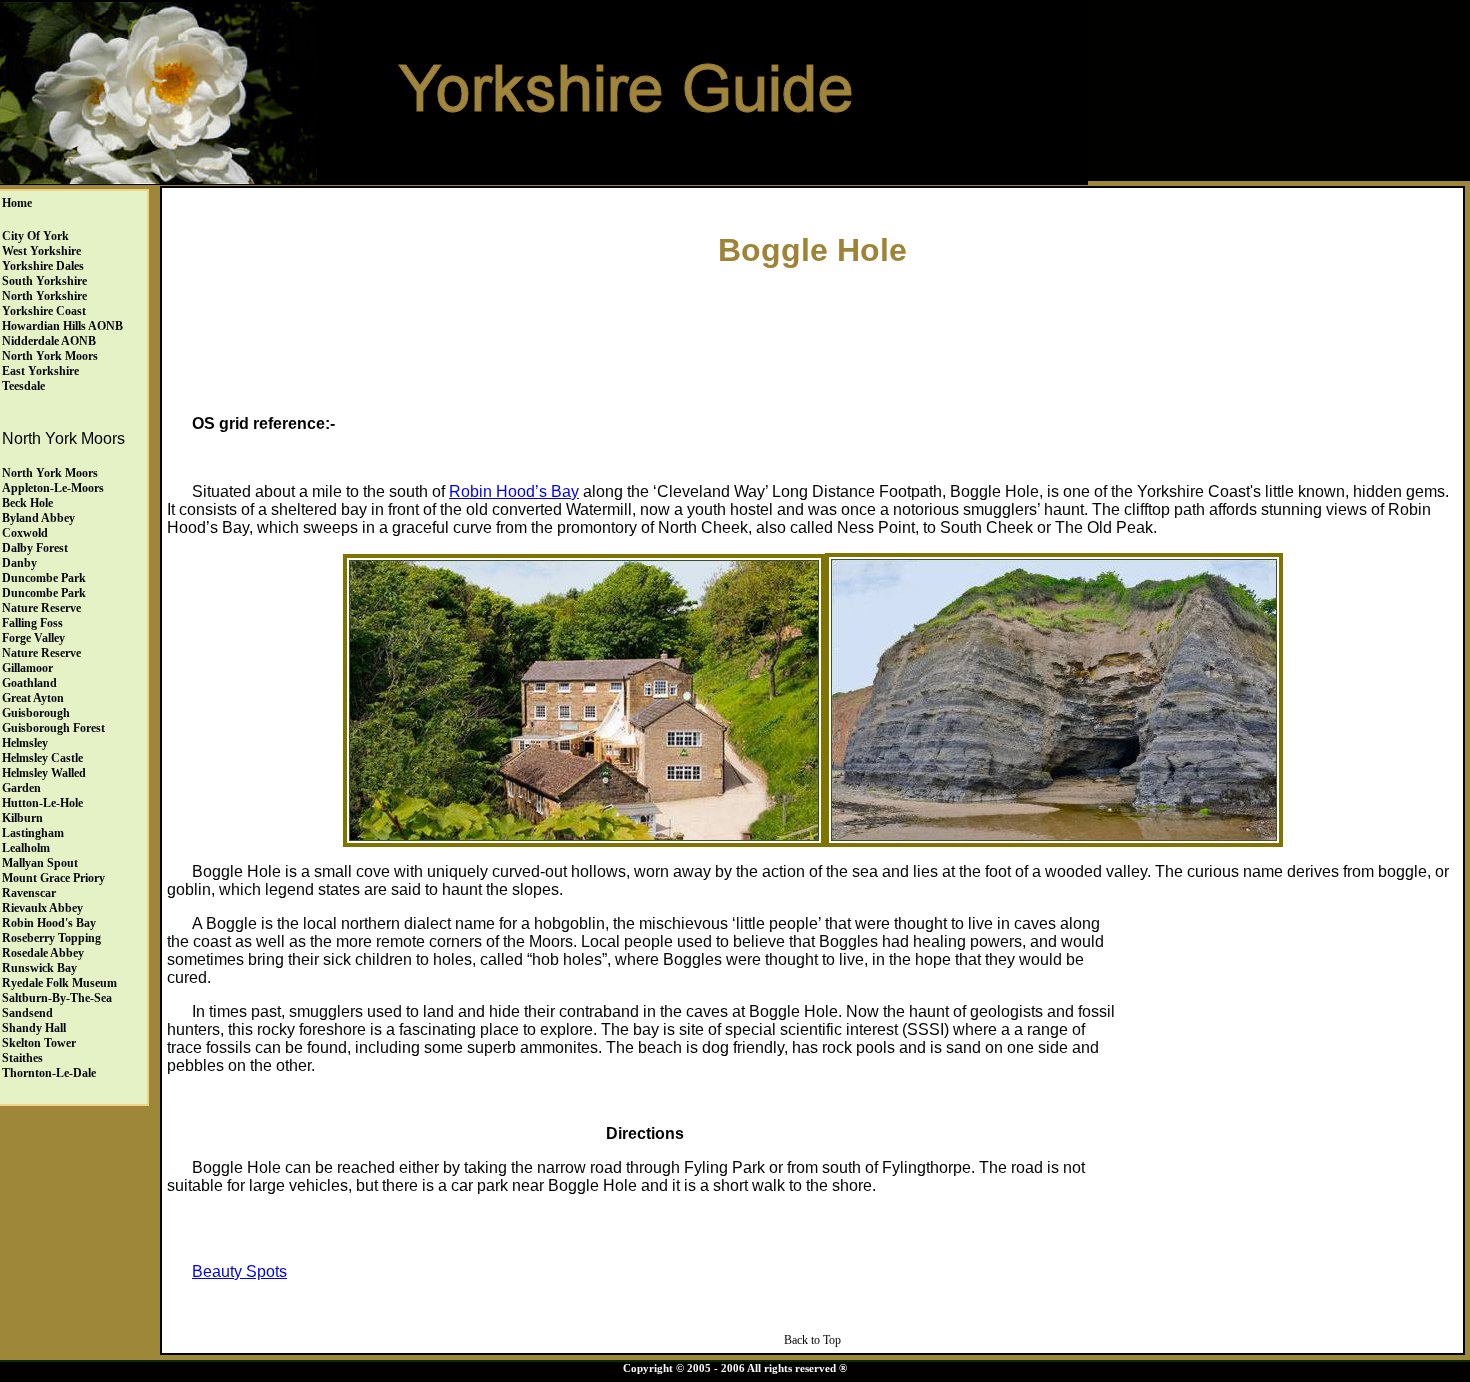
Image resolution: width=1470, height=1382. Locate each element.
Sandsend (27, 1013)
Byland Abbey (38, 518)
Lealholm (26, 848)
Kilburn (22, 818)
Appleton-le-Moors (53, 488)
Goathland (29, 683)
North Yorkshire (44, 296)
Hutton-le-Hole (42, 803)
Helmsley (25, 743)
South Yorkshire (44, 281)
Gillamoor (27, 668)
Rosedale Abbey (43, 953)
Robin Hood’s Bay (514, 491)
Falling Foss (32, 623)
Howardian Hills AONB (62, 326)
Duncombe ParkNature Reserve (44, 600)
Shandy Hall (34, 1028)
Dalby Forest (35, 548)
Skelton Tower (39, 1043)
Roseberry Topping (51, 938)
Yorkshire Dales (43, 266)
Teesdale (23, 386)
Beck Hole (27, 503)
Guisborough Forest (53, 728)
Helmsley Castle (42, 758)
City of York (35, 236)
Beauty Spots (239, 1271)
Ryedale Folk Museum (59, 983)
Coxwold (25, 533)
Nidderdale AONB (49, 341)
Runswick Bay (39, 968)
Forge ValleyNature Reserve (41, 645)
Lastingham (33, 833)
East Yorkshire (40, 371)
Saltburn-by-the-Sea (57, 998)
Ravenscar (29, 893)
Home (17, 203)
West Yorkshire (41, 251)
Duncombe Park (44, 578)
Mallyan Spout (40, 863)
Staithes (22, 1058)
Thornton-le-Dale (49, 1073)
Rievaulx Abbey (42, 908)
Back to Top (812, 1340)
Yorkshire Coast (44, 311)
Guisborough (36, 713)
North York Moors (50, 356)
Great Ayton (33, 698)
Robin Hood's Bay (49, 923)
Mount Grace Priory (53, 878)
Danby (19, 563)
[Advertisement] (813, 336)
